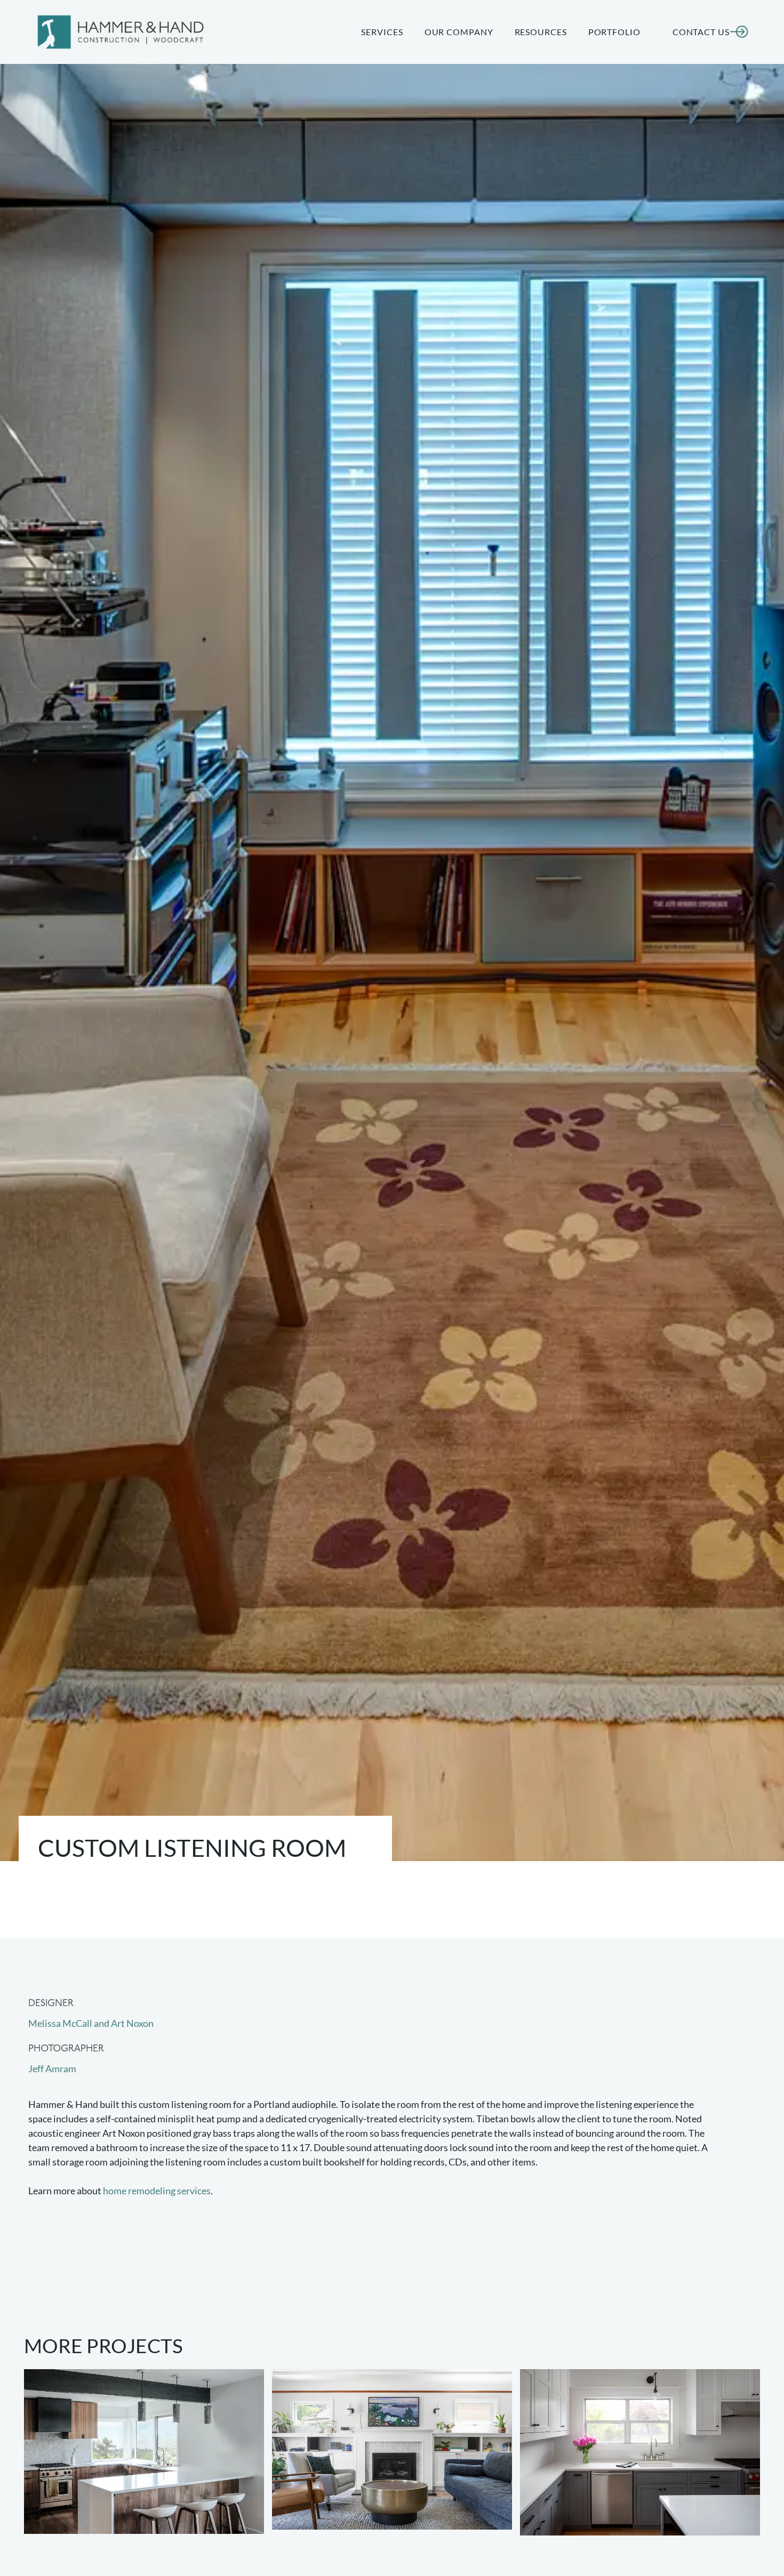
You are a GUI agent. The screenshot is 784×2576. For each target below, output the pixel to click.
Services (382, 32)
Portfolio (614, 32)
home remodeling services (157, 2191)
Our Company (459, 32)
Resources (541, 32)
